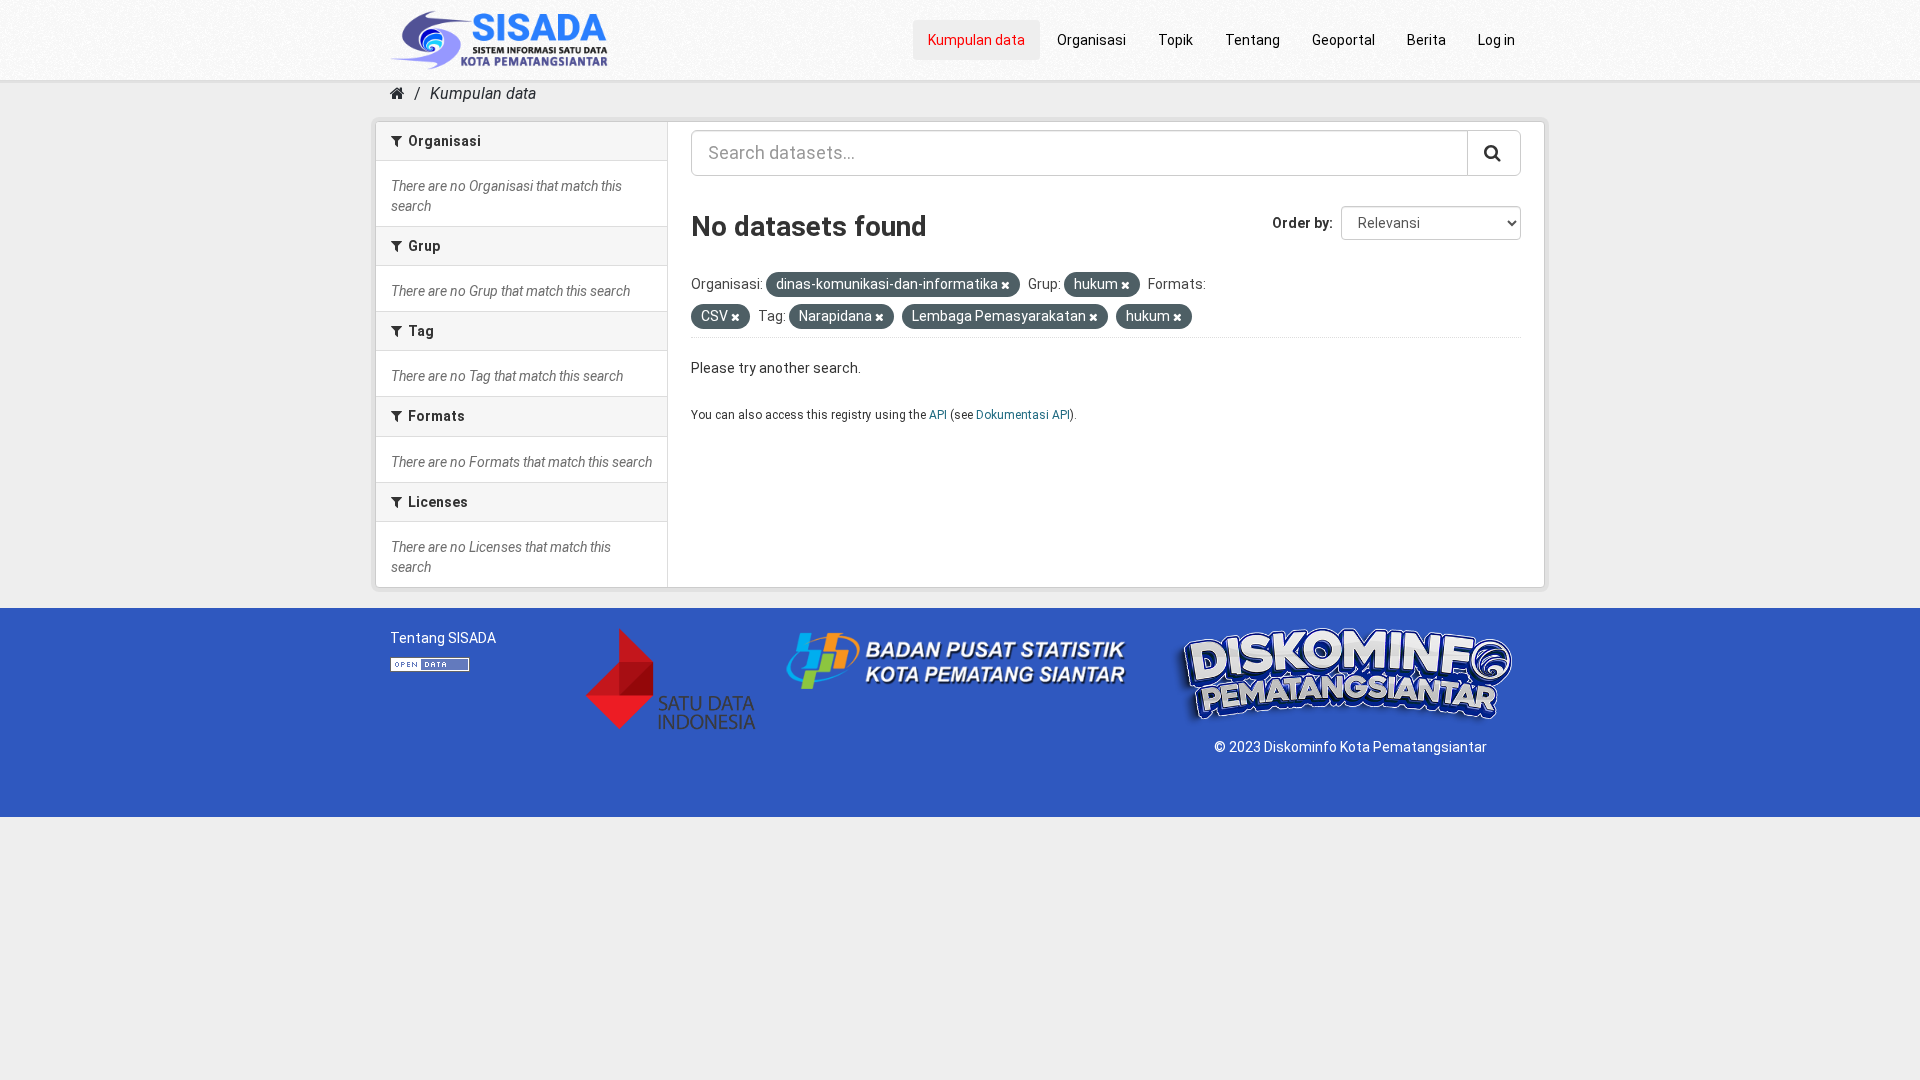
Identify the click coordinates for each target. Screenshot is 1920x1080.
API (938, 415)
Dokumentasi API (1023, 415)
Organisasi (1091, 40)
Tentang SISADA (443, 638)
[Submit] (1494, 153)
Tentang (1252, 40)
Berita (1426, 40)
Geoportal (1343, 40)
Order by (1300, 223)
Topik (1175, 40)
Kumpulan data (976, 40)
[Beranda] (397, 93)
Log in (1496, 40)
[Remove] (1005, 285)
